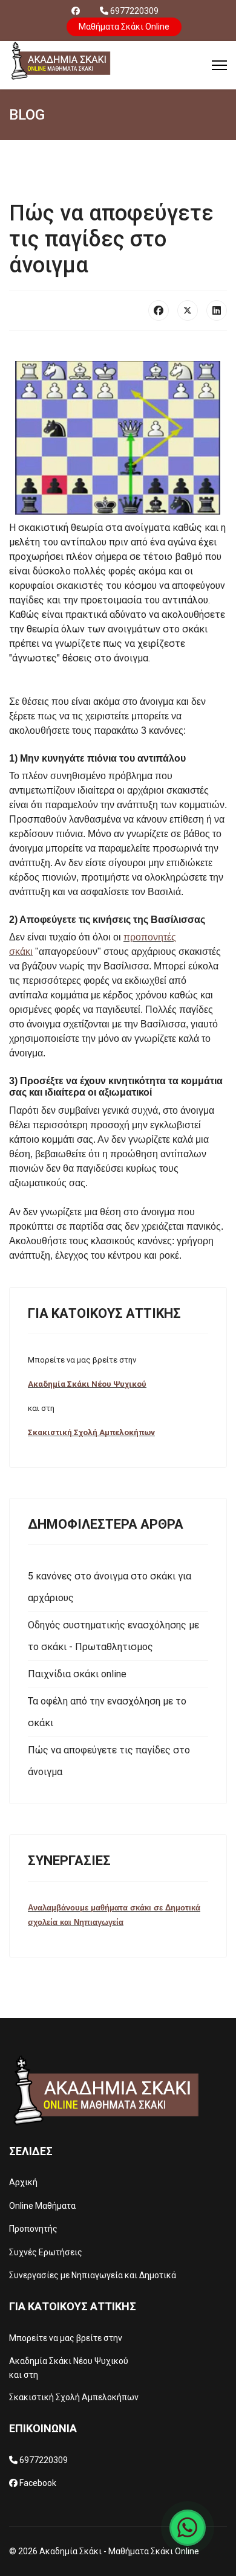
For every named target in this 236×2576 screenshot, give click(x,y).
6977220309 (134, 11)
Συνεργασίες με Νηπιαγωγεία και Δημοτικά (93, 2275)
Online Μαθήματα (42, 2206)
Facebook (38, 2483)
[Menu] (219, 65)
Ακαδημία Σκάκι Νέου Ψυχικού (87, 1384)
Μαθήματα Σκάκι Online (124, 27)
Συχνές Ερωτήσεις (46, 2252)
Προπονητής (33, 2229)
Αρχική (23, 2182)
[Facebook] (76, 11)
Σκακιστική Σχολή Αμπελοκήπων (91, 1432)
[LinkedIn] (217, 310)
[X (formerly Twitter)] (188, 310)
